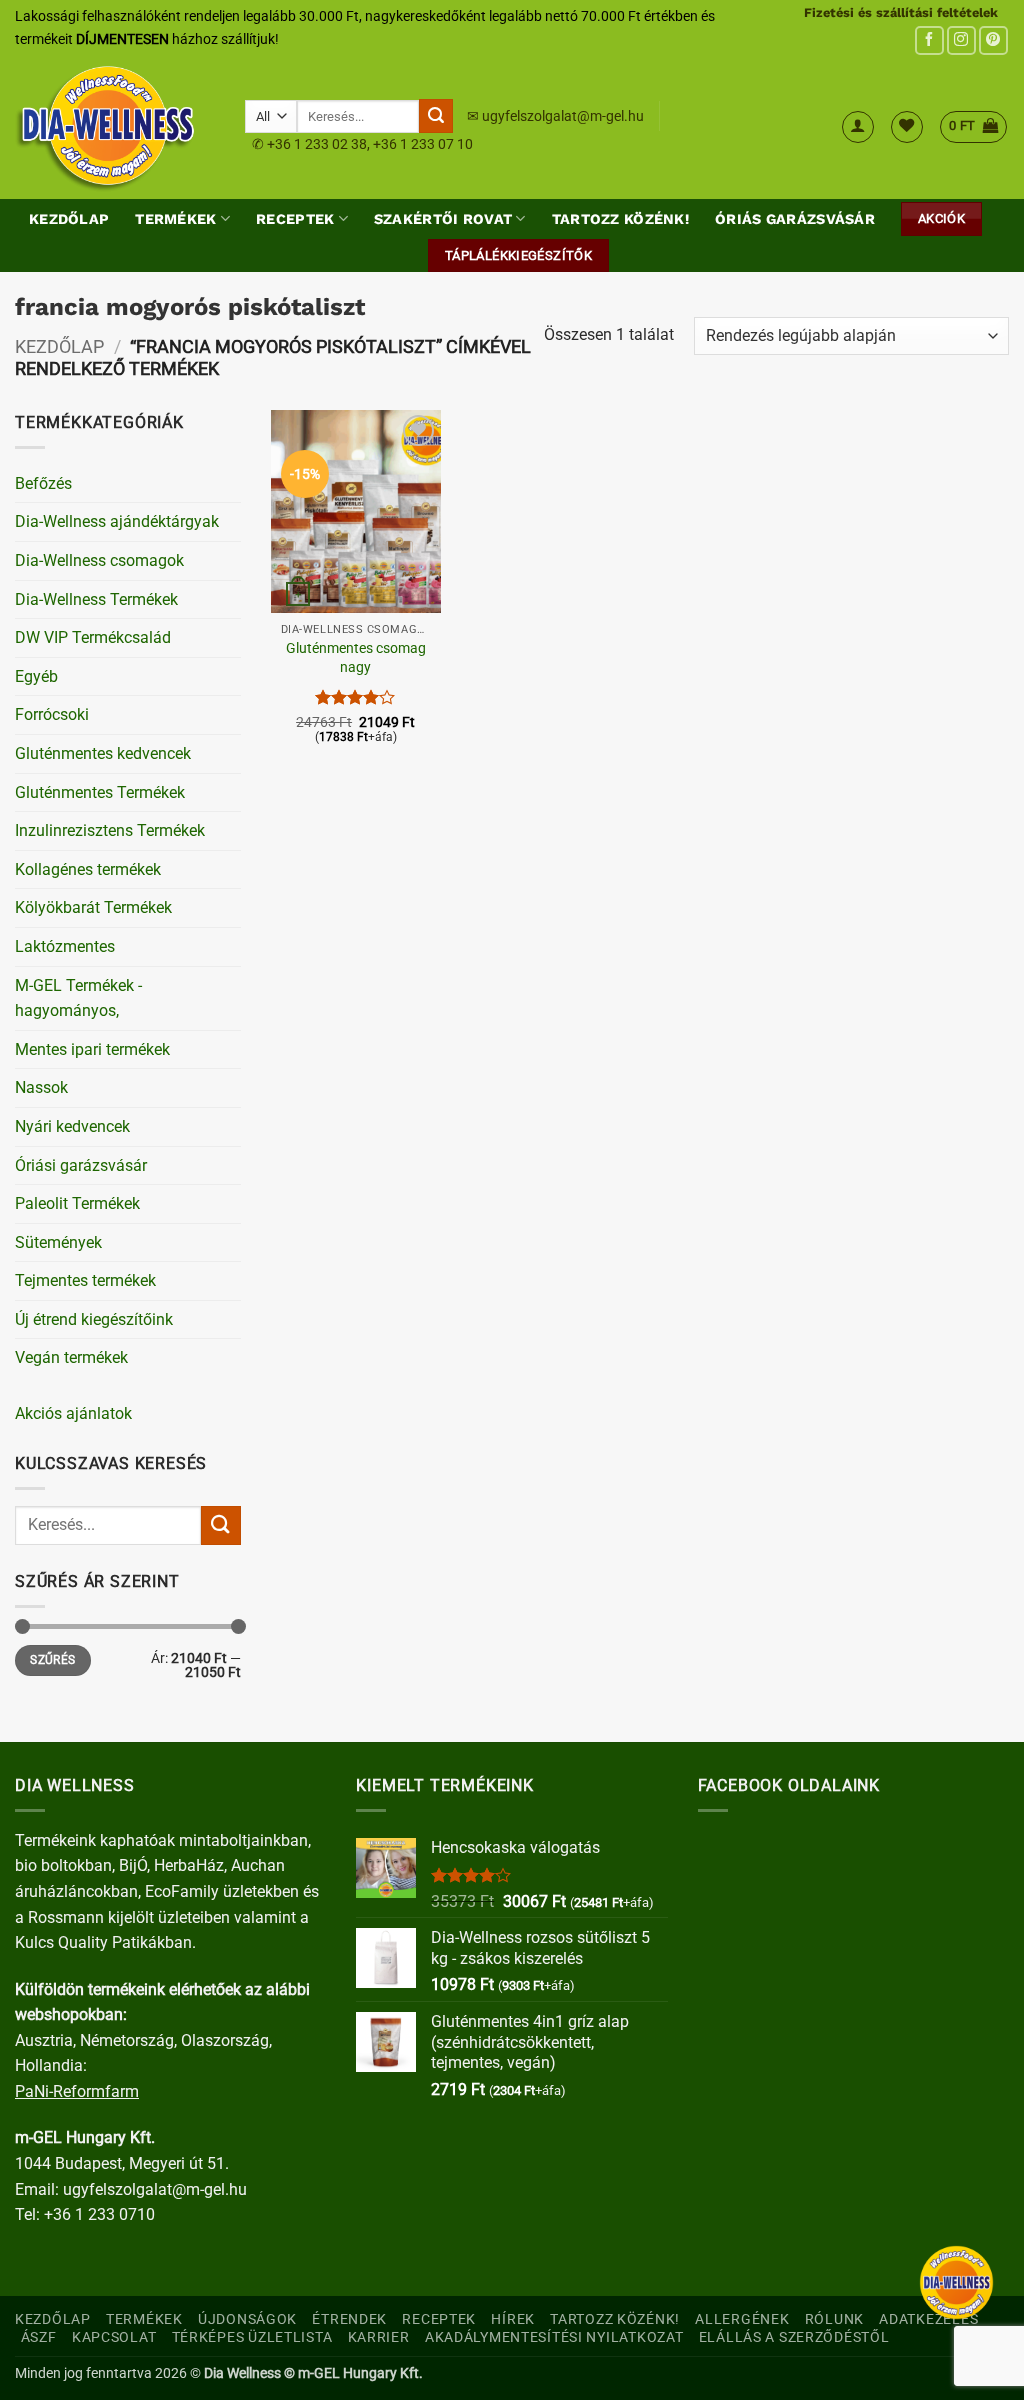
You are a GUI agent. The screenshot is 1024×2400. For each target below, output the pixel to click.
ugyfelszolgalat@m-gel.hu (563, 116)
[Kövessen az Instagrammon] (961, 40)
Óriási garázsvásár (81, 1165)
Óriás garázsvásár (795, 219)
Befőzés (43, 483)
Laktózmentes (65, 946)
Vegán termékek (71, 1357)
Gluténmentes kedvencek (103, 753)
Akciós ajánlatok (73, 1413)
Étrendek (349, 2319)
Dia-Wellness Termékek (96, 599)
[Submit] (436, 116)
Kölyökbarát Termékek (93, 907)
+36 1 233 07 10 (423, 144)
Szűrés (52, 1660)
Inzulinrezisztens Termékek (110, 830)
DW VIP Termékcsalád (93, 637)
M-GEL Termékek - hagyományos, (78, 998)
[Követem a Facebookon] (929, 40)
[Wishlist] (907, 127)
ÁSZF (39, 2337)
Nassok (41, 1087)
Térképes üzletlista (252, 2337)
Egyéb (36, 676)
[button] (858, 127)
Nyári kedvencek (72, 1126)
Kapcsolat (114, 2337)
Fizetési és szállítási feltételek (901, 12)
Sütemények (58, 1242)
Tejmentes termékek (85, 1280)
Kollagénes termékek (88, 869)
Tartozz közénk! (620, 219)
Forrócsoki (52, 714)
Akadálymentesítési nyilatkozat (554, 2337)
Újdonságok (247, 2319)
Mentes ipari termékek (92, 1049)
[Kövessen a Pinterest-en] (993, 40)
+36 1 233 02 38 (317, 144)
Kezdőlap (69, 219)
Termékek (175, 219)
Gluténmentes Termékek (100, 792)
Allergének (742, 2319)
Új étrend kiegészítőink (94, 1319)
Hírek (513, 2319)
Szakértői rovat (443, 219)
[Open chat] (956, 2282)
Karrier (379, 2337)
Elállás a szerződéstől (794, 2337)
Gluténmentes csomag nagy (356, 658)
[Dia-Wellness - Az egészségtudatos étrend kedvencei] (115, 127)
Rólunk (834, 2319)
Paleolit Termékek (77, 1203)
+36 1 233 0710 (99, 2214)
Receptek (295, 219)
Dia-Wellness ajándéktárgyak (117, 521)
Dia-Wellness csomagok (99, 560)
